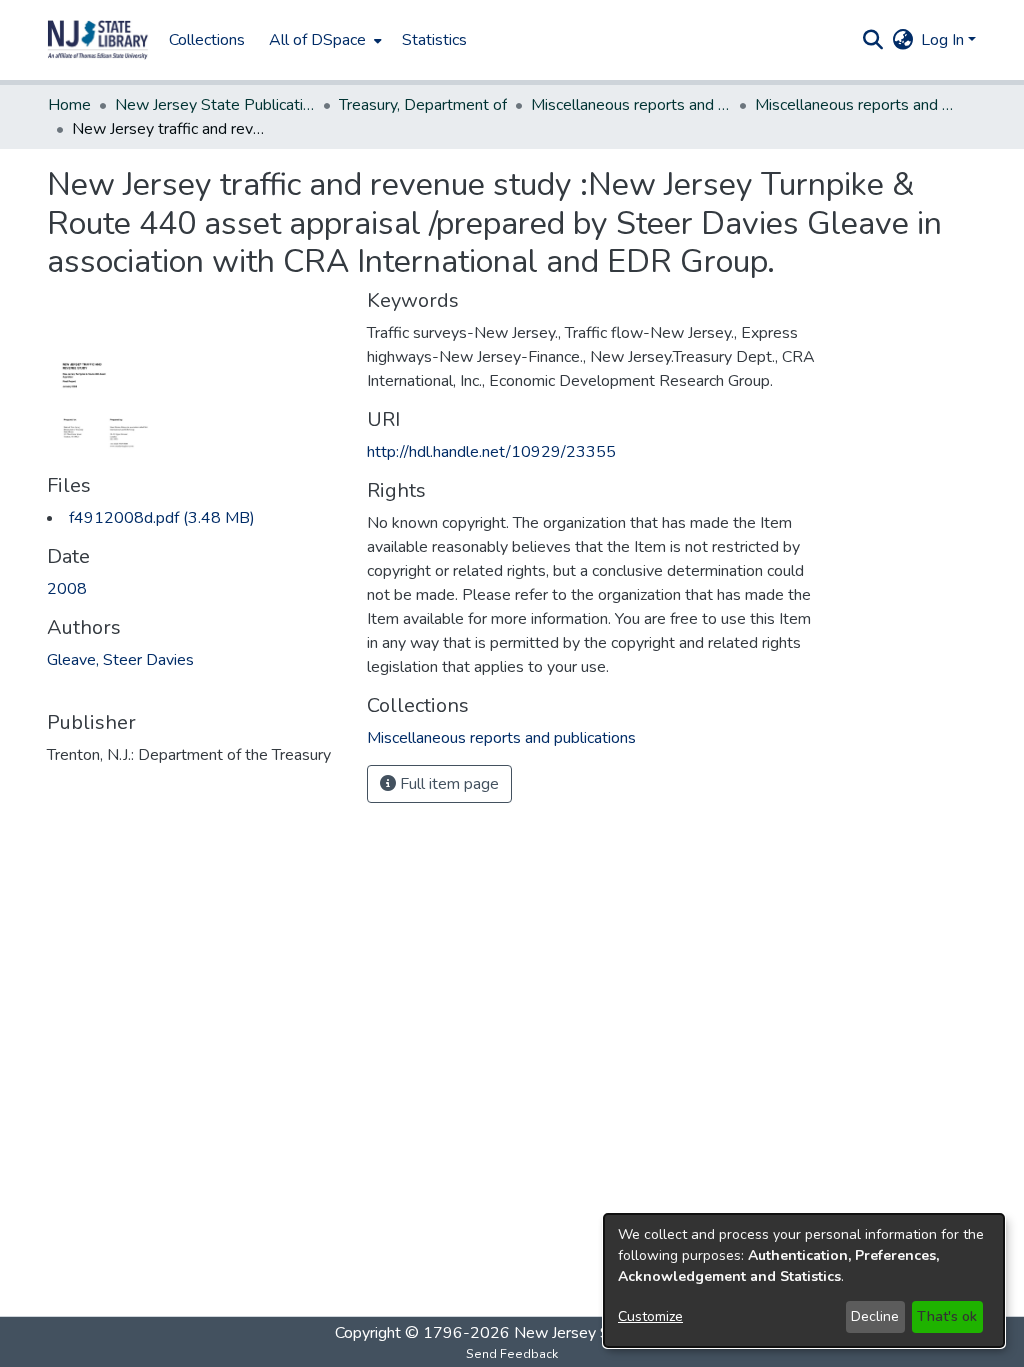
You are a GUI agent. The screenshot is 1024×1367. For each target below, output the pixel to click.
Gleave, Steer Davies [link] (120, 660)
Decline (875, 1316)
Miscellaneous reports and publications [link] (631, 105)
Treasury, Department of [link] (423, 105)
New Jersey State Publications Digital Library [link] (215, 105)
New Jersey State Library (602, 1333)
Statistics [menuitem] (434, 40)
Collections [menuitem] (207, 40)
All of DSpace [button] (317, 40)
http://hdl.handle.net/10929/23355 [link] (491, 452)
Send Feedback (512, 1354)
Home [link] (69, 105)
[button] (98, 40)
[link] (162, 518)
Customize (650, 1316)
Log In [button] (944, 40)
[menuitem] (323, 40)
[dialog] (804, 1280)
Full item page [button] (447, 784)
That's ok (947, 1316)
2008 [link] (67, 589)
